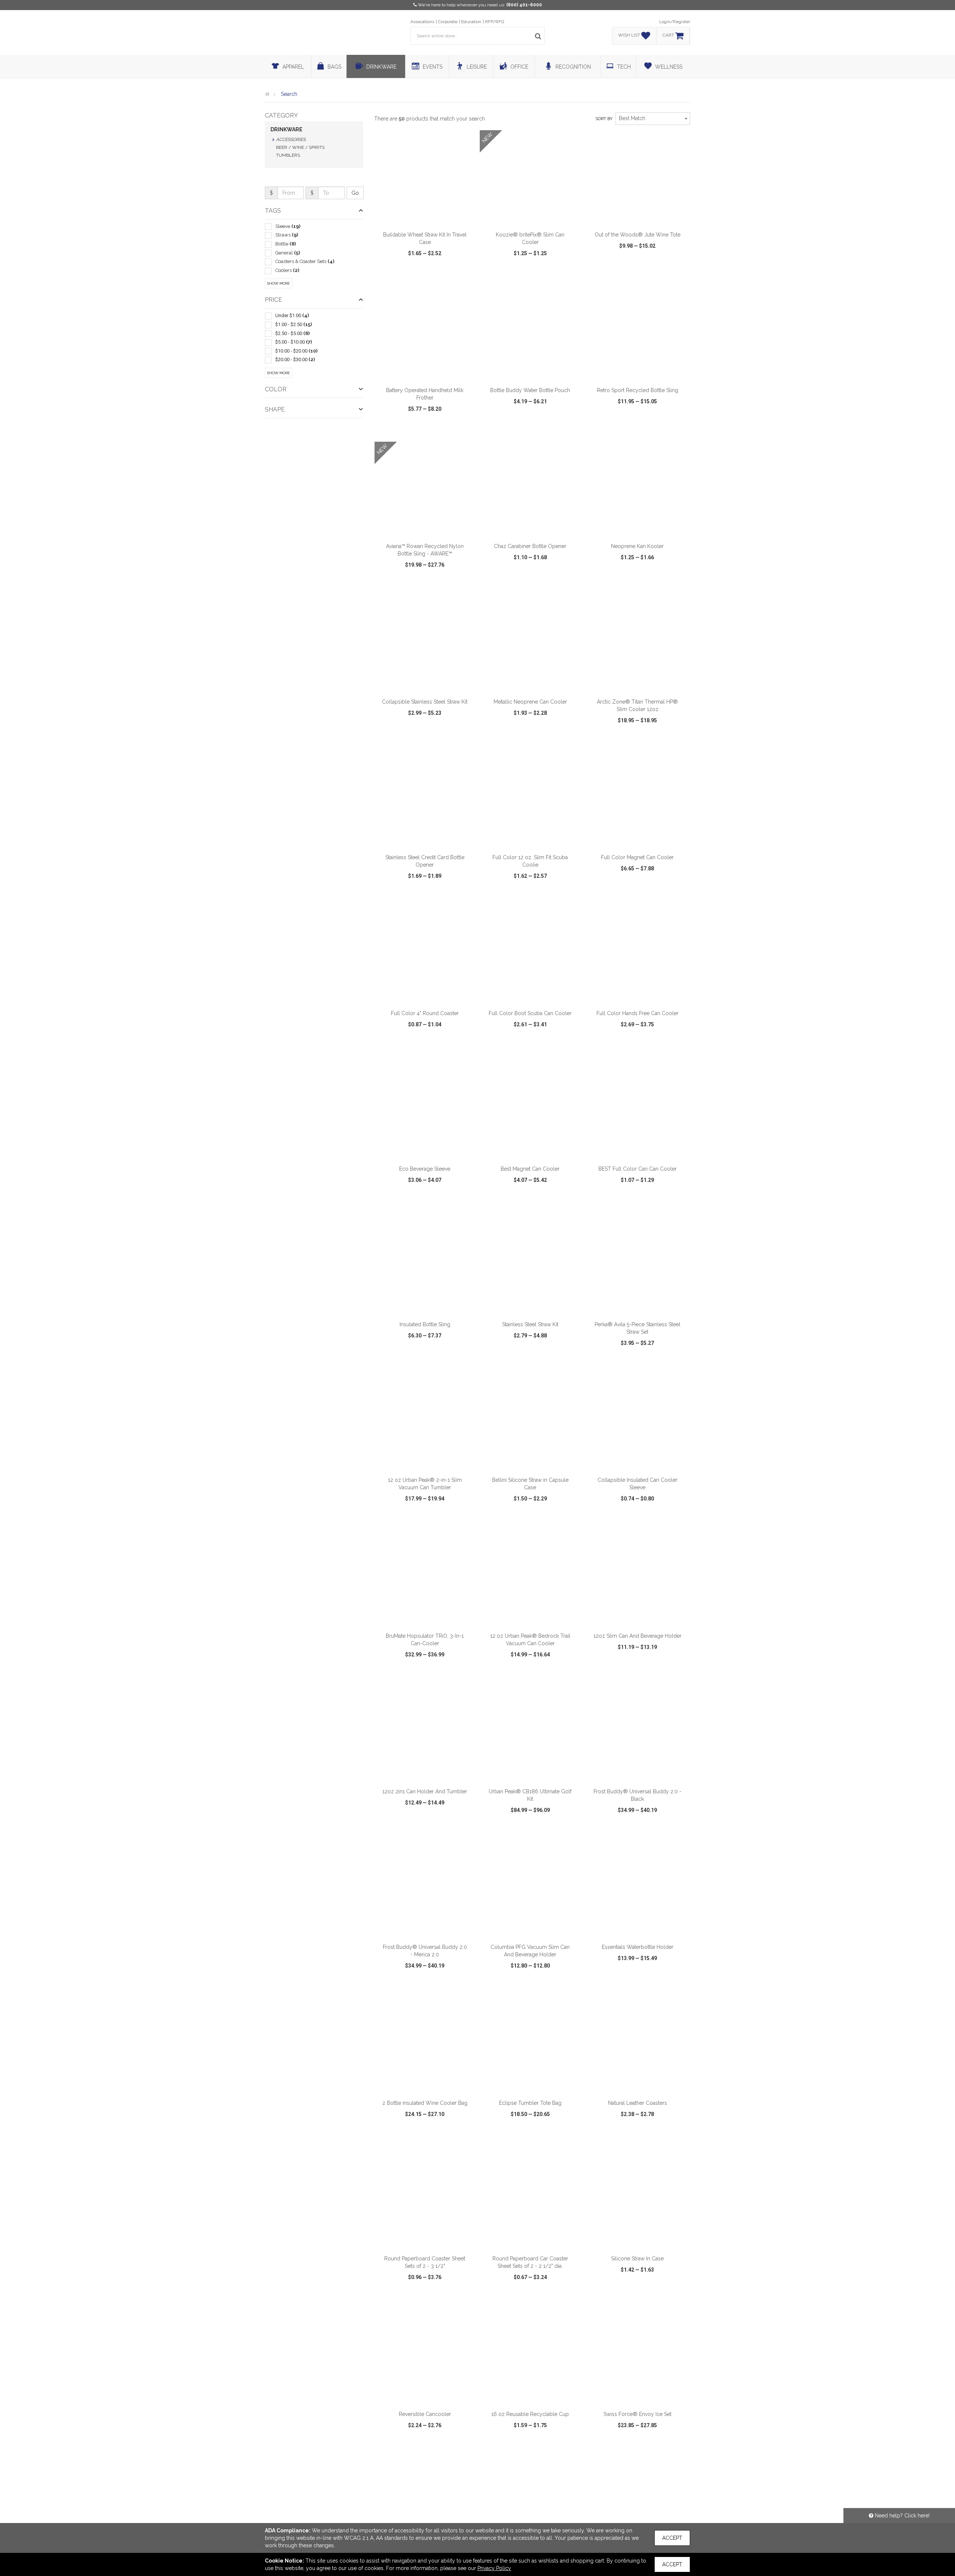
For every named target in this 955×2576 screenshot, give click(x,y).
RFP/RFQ (494, 22)
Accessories (291, 140)
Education (471, 22)
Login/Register (675, 22)
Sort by (604, 119)
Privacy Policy (494, 2568)
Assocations (422, 22)
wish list (435, 275)
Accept (672, 2538)
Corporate (448, 22)
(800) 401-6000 (524, 5)
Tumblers (288, 155)
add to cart (429, 217)
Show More (278, 283)
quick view (397, 275)
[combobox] (653, 119)
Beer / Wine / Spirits (300, 147)
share (465, 275)
